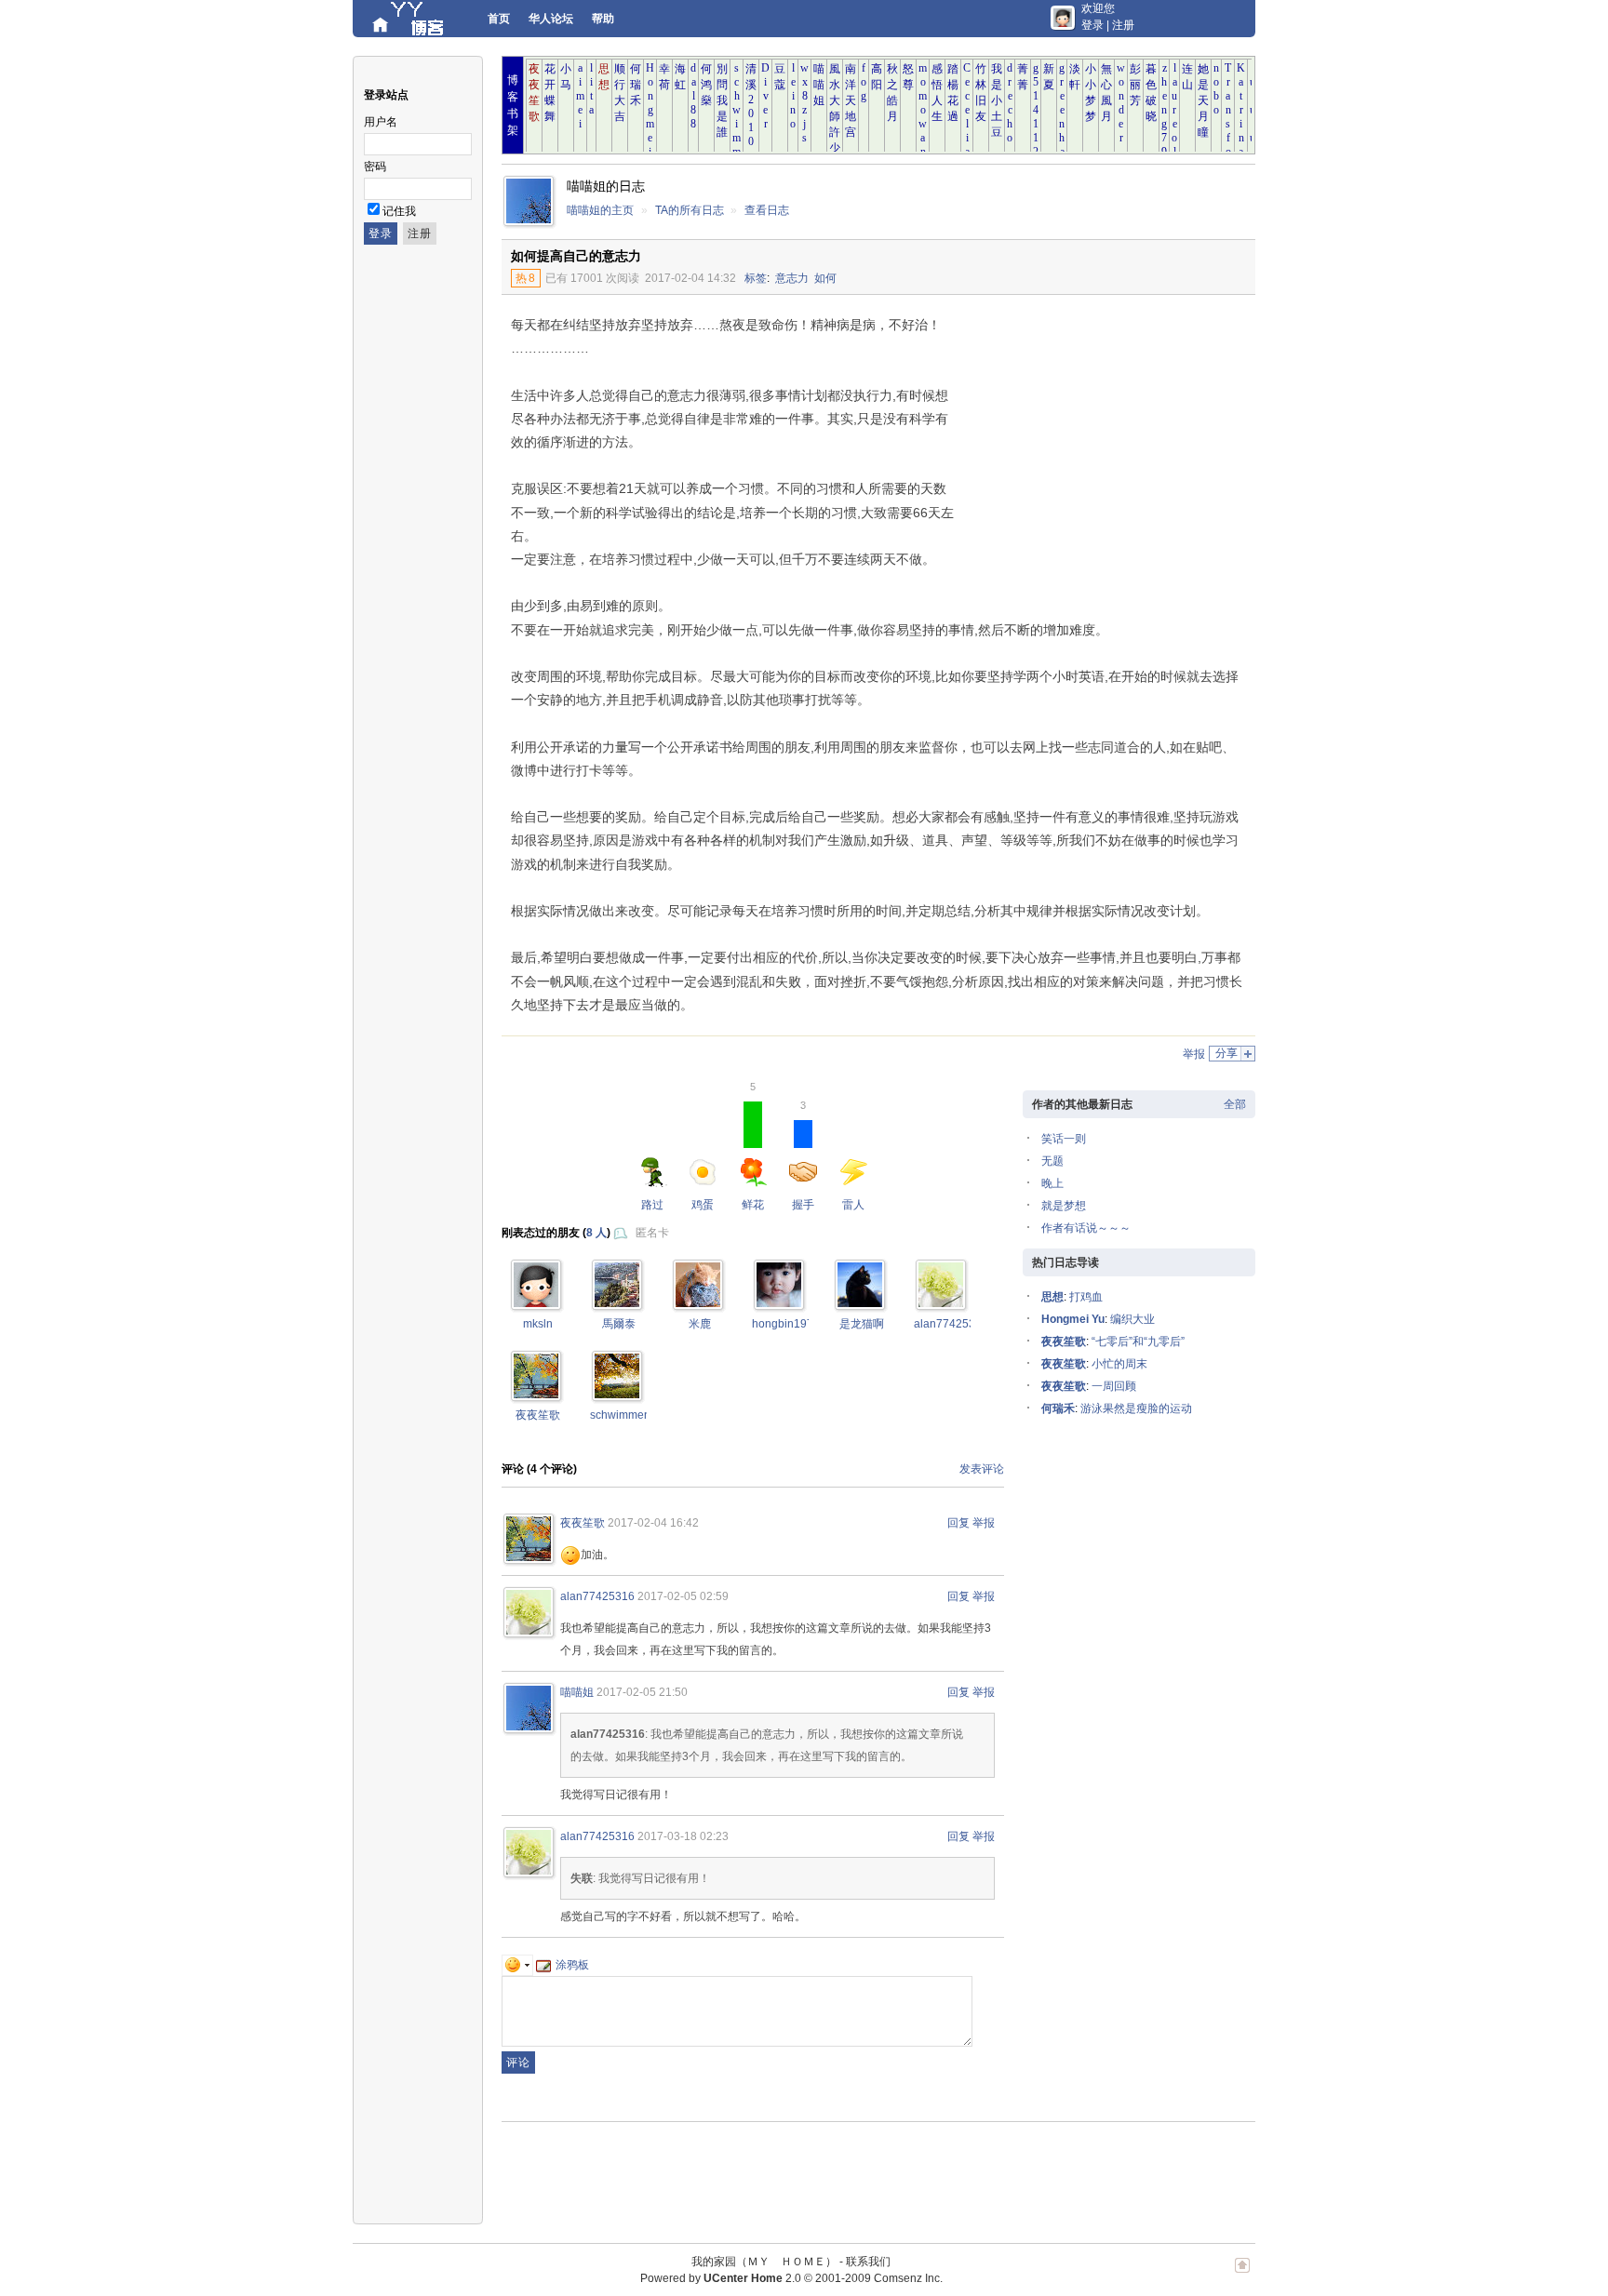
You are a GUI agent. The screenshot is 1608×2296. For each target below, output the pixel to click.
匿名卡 (652, 1233)
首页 (499, 19)
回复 (958, 1523)
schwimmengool (631, 1415)
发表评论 (982, 1469)
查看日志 (767, 210)
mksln (538, 1324)
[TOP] (1242, 2275)
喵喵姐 (577, 1692)
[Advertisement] (1102, 434)
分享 (1226, 1053)
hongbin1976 (786, 1324)
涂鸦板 (572, 1965)
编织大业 (1132, 1319)
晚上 (1052, 1183)
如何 (825, 278)
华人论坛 (551, 19)
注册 (1123, 25)
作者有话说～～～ (1086, 1228)
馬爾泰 (619, 1324)
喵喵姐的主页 (600, 210)
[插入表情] (517, 1965)
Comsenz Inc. (908, 2278)
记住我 (399, 211)
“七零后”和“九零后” (1138, 1342)
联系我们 (868, 2262)
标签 (756, 278)
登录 (1092, 25)
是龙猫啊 (862, 1324)
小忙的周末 (1119, 1364)
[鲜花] (536, 1303)
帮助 (603, 19)
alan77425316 (951, 1324)
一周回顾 (1114, 1386)
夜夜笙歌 (538, 1415)
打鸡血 (1086, 1297)
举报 (1194, 1054)
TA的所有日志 (690, 210)
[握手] (941, 1303)
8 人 (596, 1233)
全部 (1235, 1104)
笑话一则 (1064, 1139)
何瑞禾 (1058, 1408)
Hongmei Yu (1073, 1319)
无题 (1052, 1161)
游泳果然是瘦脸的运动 (1136, 1408)
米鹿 (700, 1324)
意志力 (792, 278)
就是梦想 (1064, 1206)
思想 (1052, 1297)
